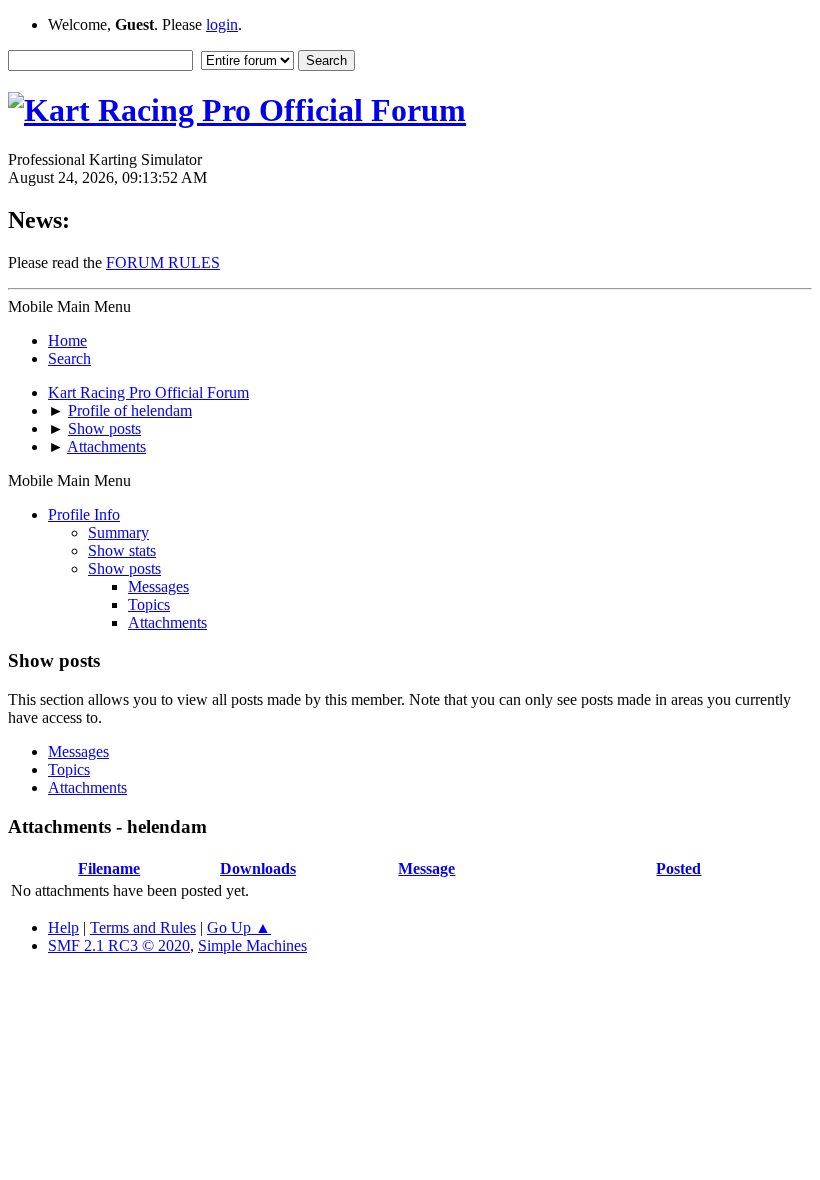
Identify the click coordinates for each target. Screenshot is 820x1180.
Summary (118, 532)
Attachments (167, 622)
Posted (678, 868)
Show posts (124, 568)
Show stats (122, 550)
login (222, 24)
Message (426, 868)
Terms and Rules (143, 927)
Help (63, 927)
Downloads (258, 868)
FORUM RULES (163, 262)
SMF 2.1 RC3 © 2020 (119, 945)
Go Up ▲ (239, 927)
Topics (149, 604)
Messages (158, 586)
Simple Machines (252, 945)
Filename (109, 868)
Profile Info (84, 514)
